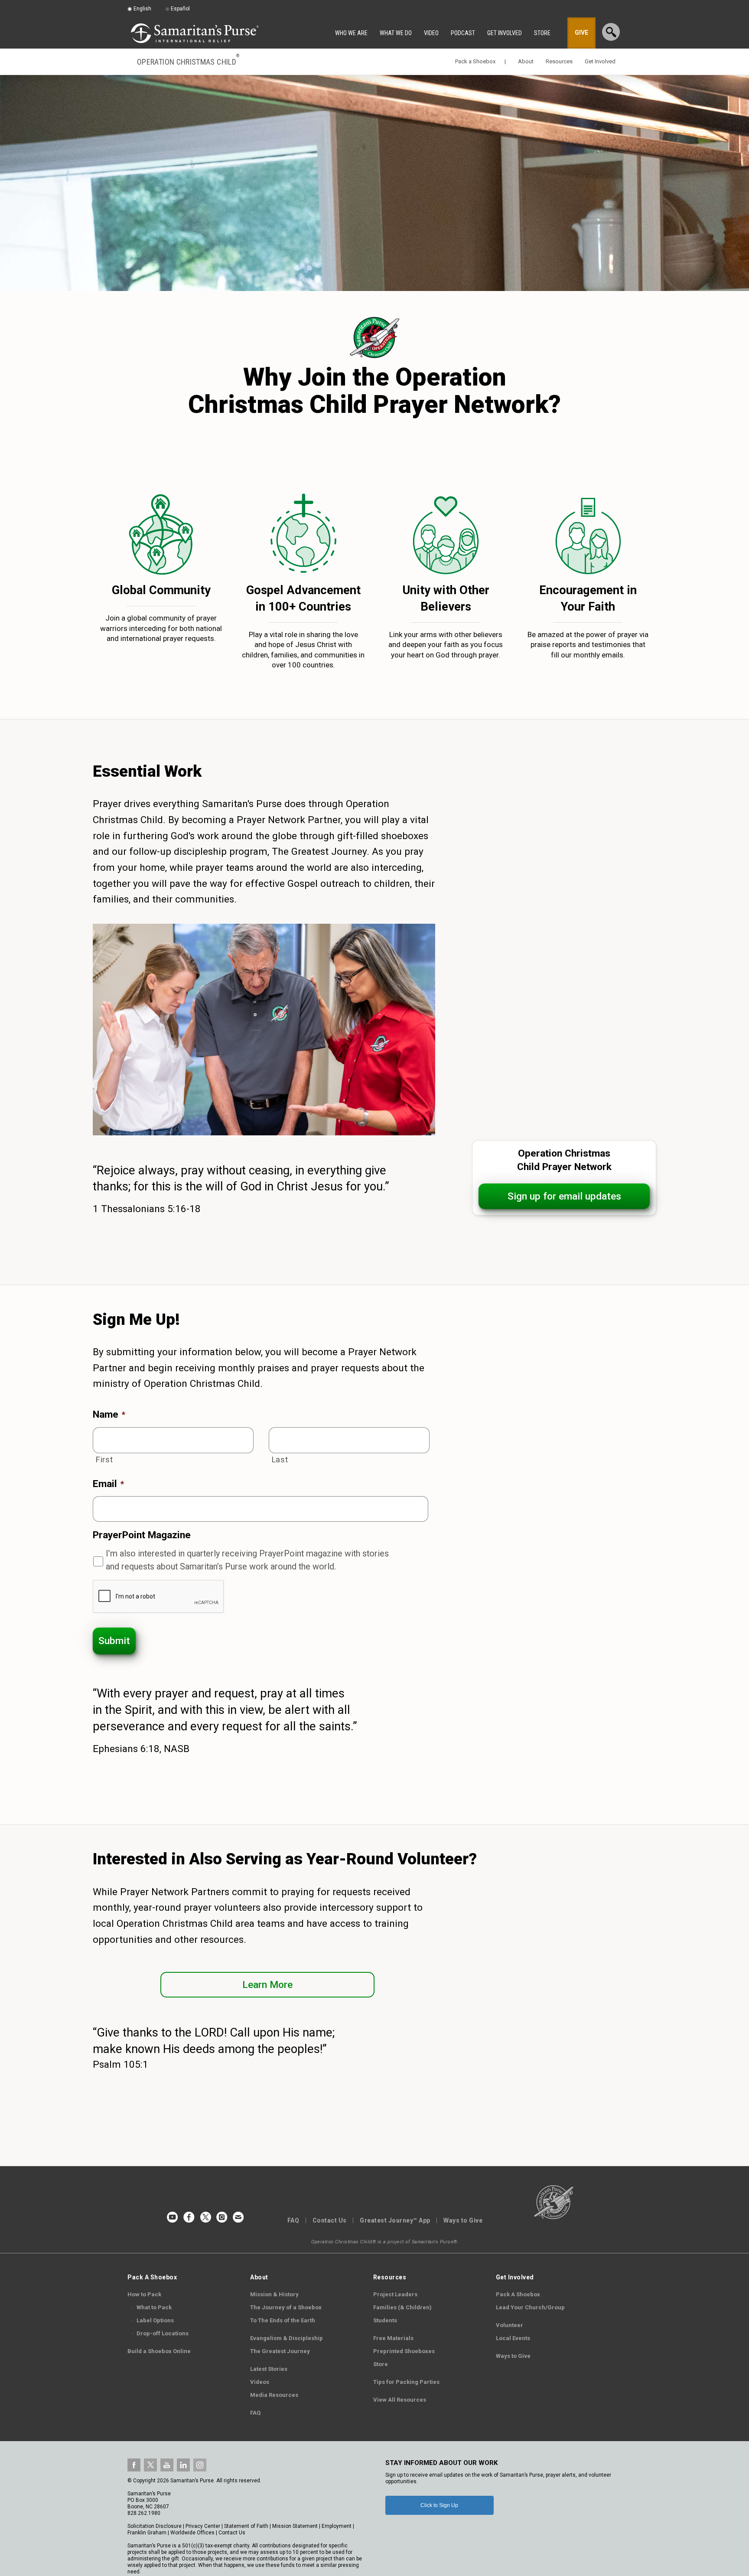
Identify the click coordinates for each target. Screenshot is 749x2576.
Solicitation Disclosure (155, 2526)
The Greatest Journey (280, 2351)
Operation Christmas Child (188, 61)
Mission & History (274, 2294)
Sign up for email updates (564, 1196)
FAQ (293, 2220)
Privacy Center (203, 2526)
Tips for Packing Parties (406, 2382)
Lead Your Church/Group (530, 2307)
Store (381, 2364)
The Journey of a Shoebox (286, 2307)
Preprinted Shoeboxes (404, 2351)
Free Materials (393, 2338)
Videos (260, 2382)
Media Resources (274, 2395)
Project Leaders (395, 2294)
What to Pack (152, 2307)
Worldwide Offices (192, 2533)
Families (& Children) (402, 2307)
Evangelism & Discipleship (287, 2338)
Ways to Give (463, 2220)
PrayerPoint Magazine (142, 1535)
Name (109, 1414)
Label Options (153, 2320)
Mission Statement (295, 2526)
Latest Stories (269, 2369)
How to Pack (144, 2294)
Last (280, 1460)
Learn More (267, 1985)
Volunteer (510, 2325)
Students (385, 2320)
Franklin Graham (147, 2533)
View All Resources (400, 2400)
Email (108, 1484)
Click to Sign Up (439, 2505)
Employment (337, 2526)
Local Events (513, 2338)
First (104, 1460)
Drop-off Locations (160, 2333)
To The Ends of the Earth (283, 2320)
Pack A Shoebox (518, 2294)
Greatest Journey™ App (395, 2220)
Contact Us (330, 2220)
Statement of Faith (246, 2526)
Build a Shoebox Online (159, 2351)
